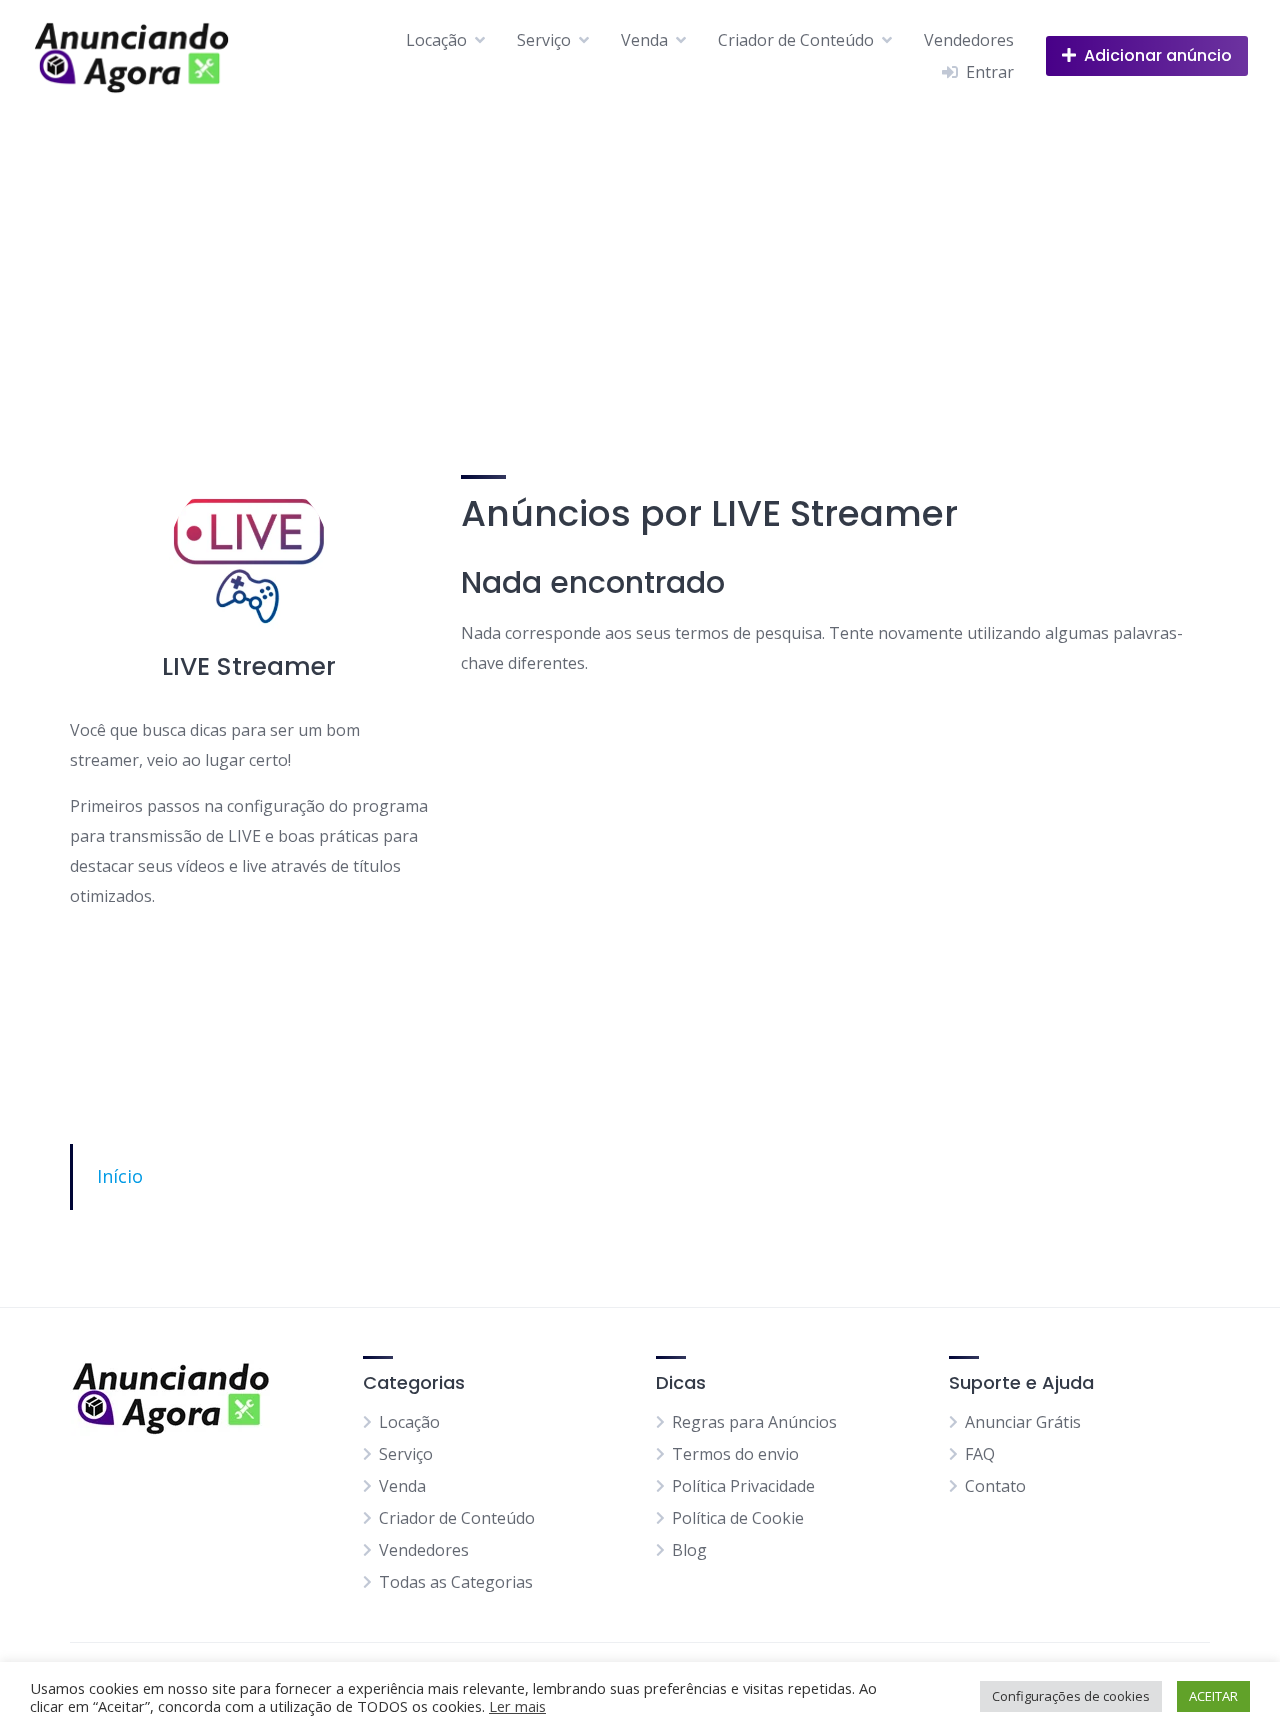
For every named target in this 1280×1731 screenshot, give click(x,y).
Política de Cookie (738, 1518)
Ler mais (517, 1706)
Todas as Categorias (456, 1582)
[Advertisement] (640, 261)
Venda (644, 40)
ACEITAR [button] (1213, 1696)
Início (120, 1176)
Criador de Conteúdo (796, 40)
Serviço (544, 40)
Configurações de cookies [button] (1071, 1696)
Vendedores (969, 40)
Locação (436, 40)
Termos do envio (735, 1454)
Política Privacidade (743, 1486)
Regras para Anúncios (754, 1422)
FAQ (980, 1454)
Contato (995, 1486)
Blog (689, 1550)
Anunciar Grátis (1023, 1422)
